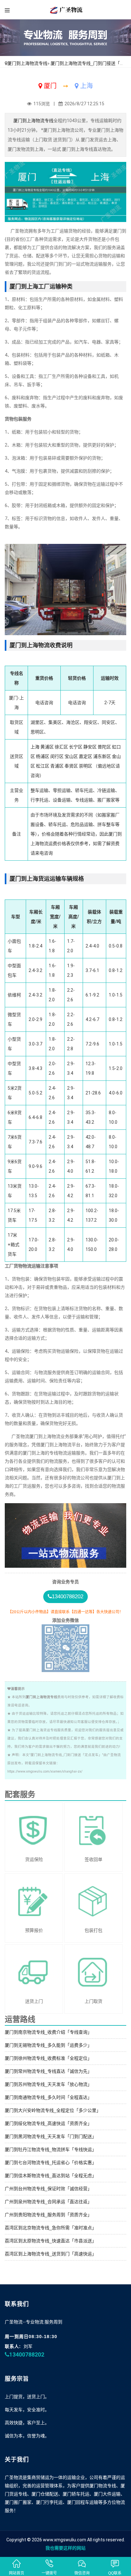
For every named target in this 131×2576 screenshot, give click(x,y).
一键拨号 (49, 2573)
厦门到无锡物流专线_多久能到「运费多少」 (48, 2045)
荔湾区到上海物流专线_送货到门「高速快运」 (51, 2254)
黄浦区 (47, 747)
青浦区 (57, 766)
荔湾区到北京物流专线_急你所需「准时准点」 (51, 2228)
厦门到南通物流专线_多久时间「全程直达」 (48, 2097)
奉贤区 (71, 766)
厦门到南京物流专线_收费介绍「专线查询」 (48, 2032)
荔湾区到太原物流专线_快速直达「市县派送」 (51, 2241)
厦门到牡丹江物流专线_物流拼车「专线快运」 (51, 2149)
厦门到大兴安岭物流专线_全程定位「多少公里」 (53, 2110)
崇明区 (86, 766)
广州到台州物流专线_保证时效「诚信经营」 (48, 2189)
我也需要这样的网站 (65, 2548)
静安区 (90, 747)
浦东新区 (102, 756)
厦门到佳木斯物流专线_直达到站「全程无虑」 (51, 2176)
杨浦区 (43, 756)
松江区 (43, 766)
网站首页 (17, 2573)
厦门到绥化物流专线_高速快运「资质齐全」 (48, 2123)
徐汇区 (61, 747)
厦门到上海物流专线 (27, 63)
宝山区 (71, 756)
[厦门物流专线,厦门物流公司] (66, 10)
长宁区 (76, 747)
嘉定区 (86, 756)
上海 (35, 747)
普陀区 (104, 747)
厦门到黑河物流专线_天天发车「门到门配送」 (51, 2136)
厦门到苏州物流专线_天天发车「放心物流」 (48, 2084)
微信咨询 (82, 2573)
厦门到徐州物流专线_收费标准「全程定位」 (48, 2058)
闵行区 (57, 756)
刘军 (28, 2346)
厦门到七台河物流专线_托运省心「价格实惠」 (51, 2163)
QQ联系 (115, 2573)
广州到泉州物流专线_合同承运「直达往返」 (48, 2202)
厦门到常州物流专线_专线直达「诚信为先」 (48, 2071)
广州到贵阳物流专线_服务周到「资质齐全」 (48, 2215)
